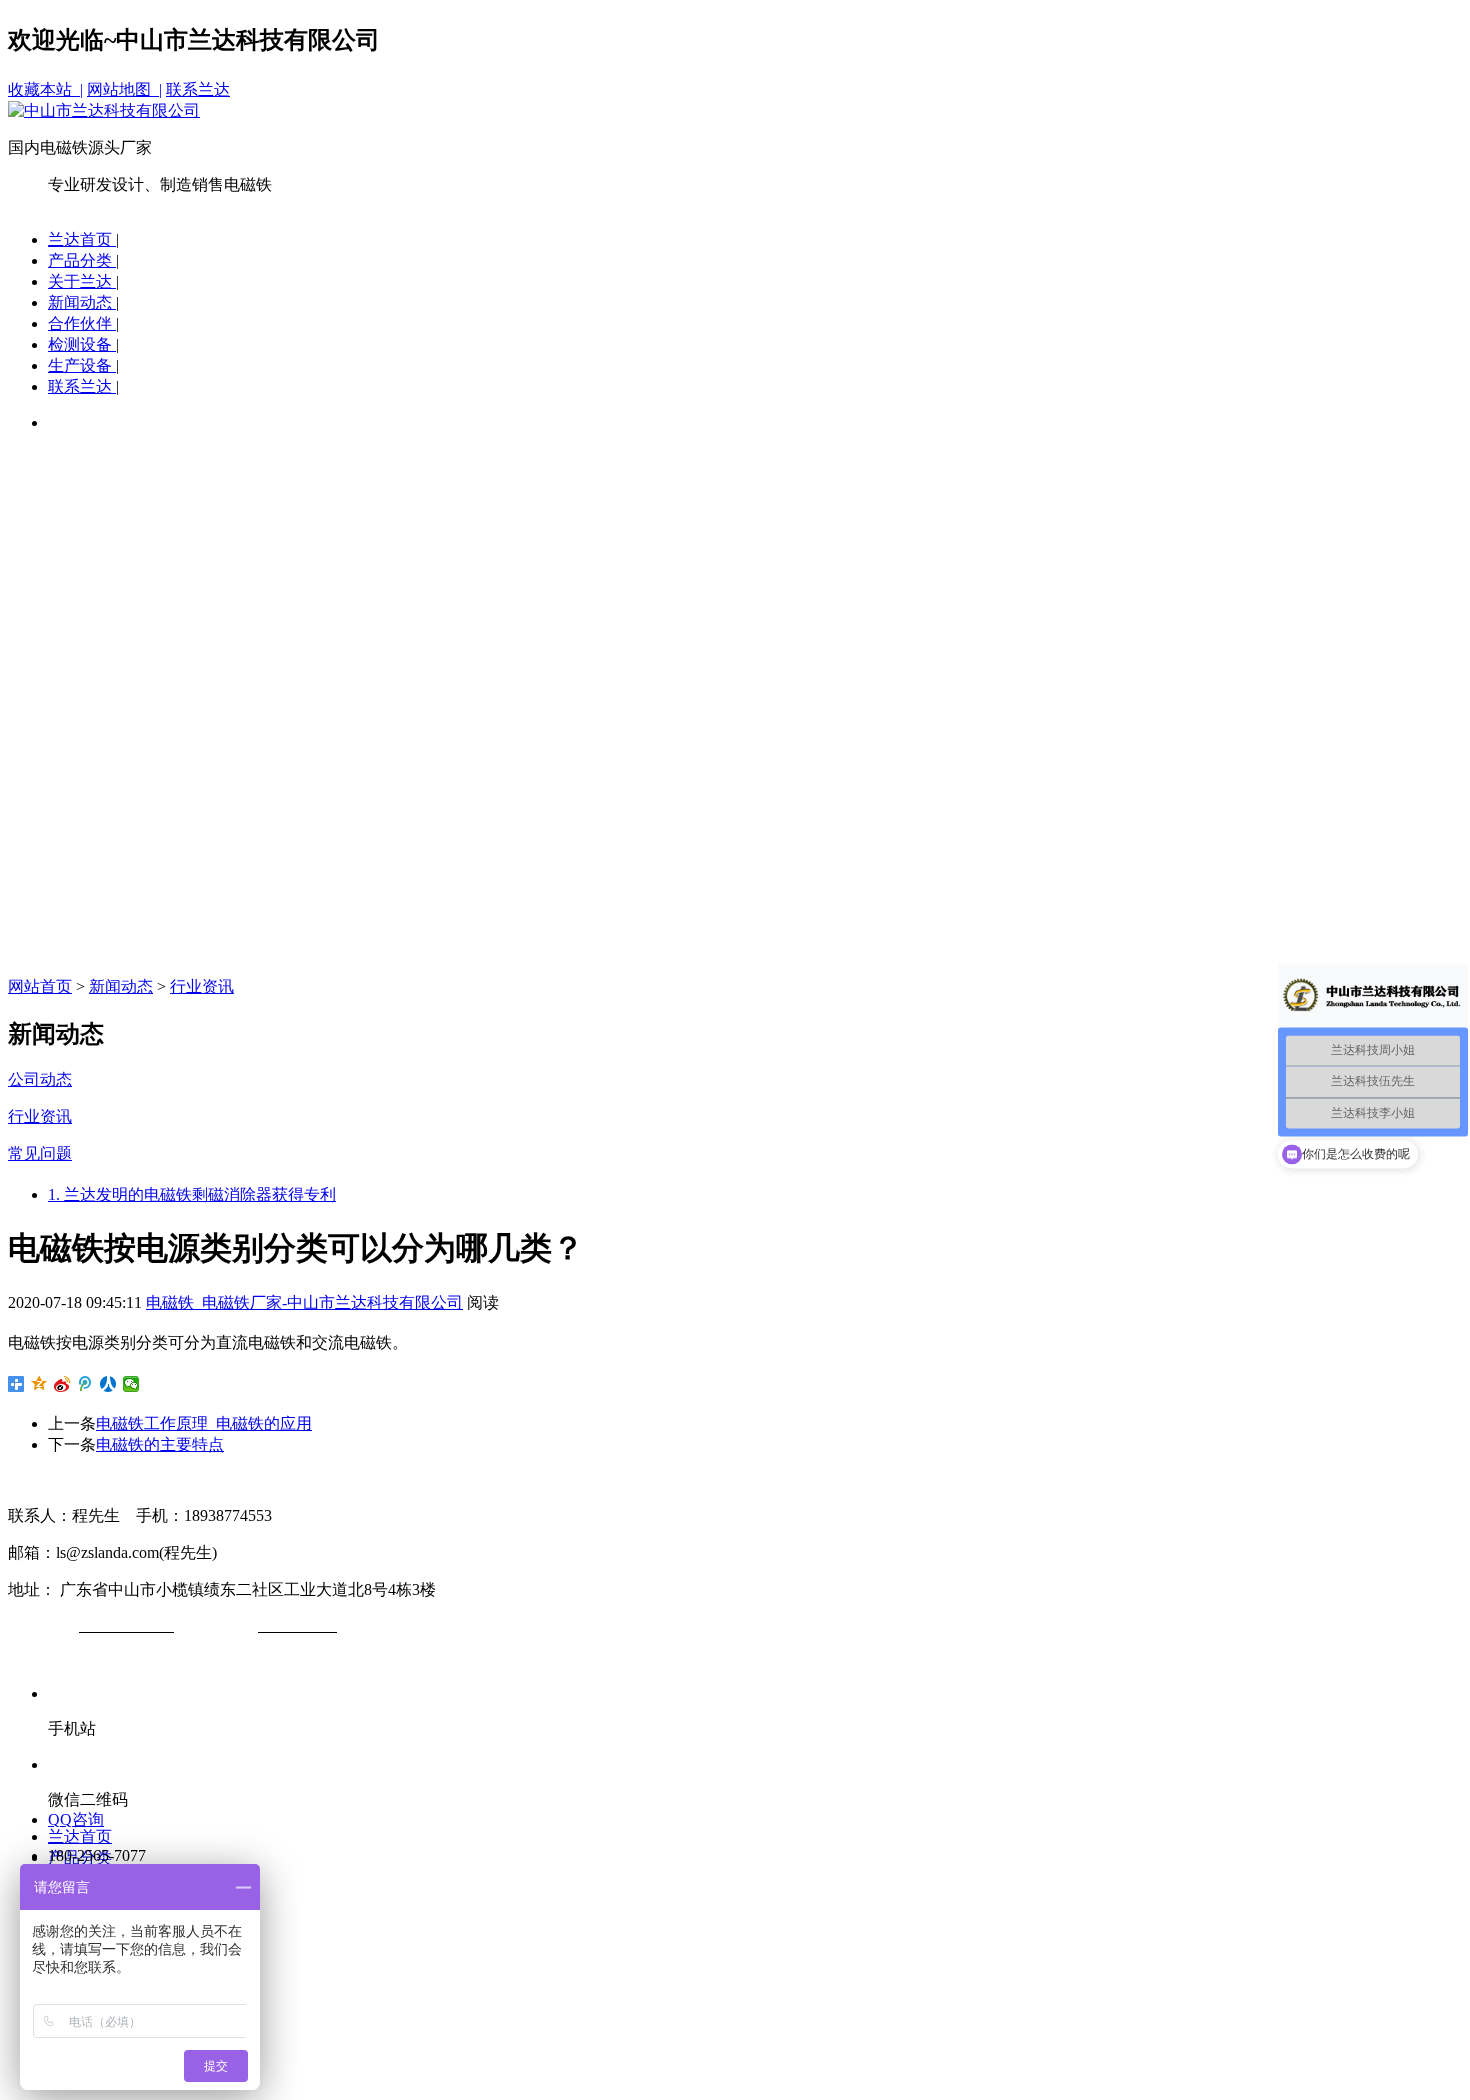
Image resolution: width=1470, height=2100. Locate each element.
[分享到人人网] (108, 1384)
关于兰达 (82, 281)
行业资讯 (202, 986)
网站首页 (40, 986)
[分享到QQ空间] (39, 1384)
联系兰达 (198, 89)
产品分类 (82, 260)
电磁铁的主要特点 (160, 1444)
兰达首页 (82, 239)
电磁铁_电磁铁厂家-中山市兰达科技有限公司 (304, 1302)
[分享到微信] (131, 1384)
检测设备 (82, 344)
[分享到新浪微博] (62, 1384)
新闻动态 (82, 302)
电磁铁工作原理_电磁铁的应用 (204, 1423)
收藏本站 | (45, 89)
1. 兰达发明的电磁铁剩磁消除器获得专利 (192, 1194)
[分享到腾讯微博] (85, 1384)
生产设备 (82, 365)
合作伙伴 (82, 323)
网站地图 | (124, 89)
